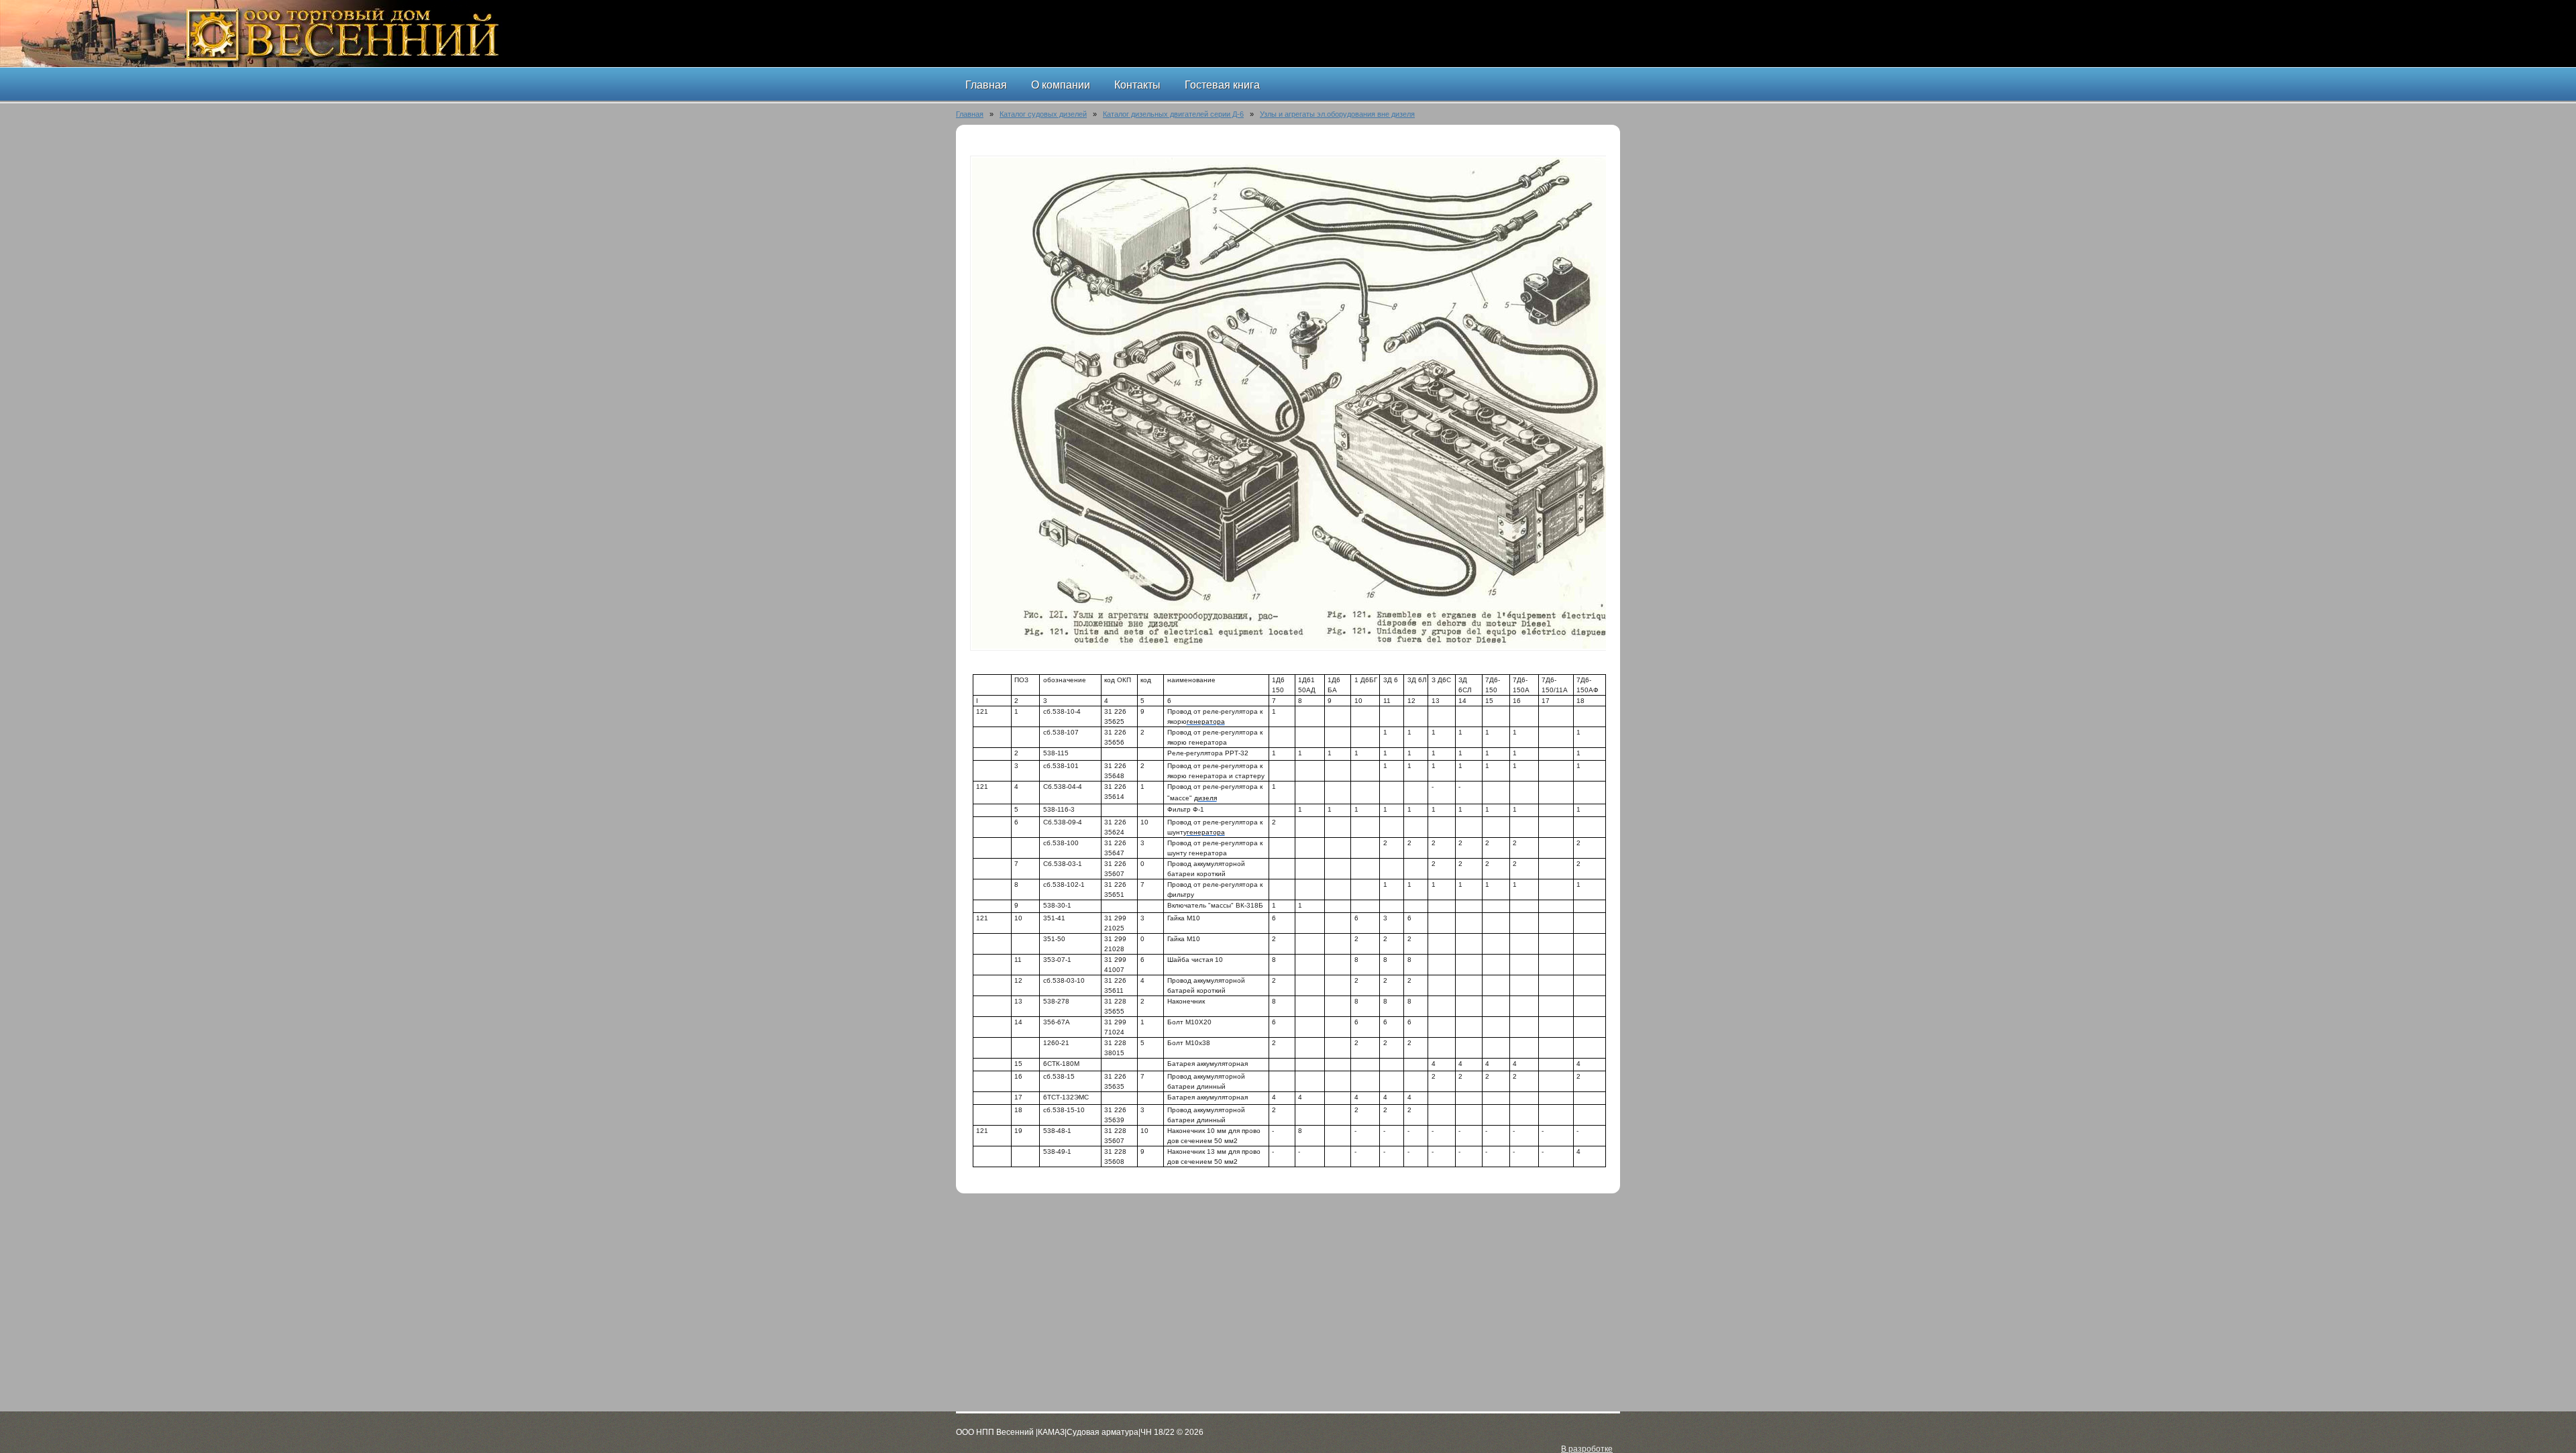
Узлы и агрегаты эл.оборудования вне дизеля (1337, 114)
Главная (970, 114)
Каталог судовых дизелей (1043, 114)
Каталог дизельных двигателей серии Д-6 (1173, 114)
